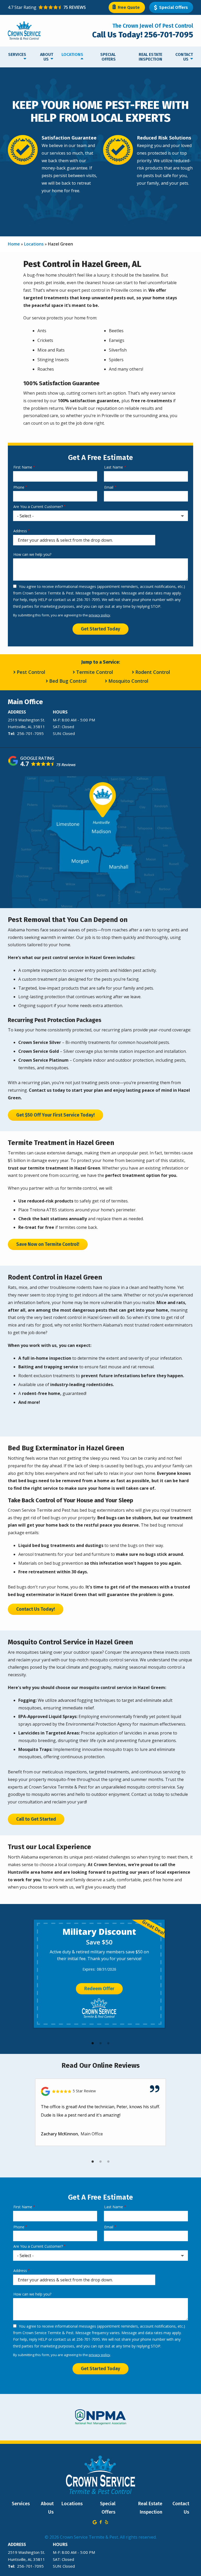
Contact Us (184, 57)
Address (20, 531)
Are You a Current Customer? (38, 507)
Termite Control (95, 672)
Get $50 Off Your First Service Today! (55, 1115)
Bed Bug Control (68, 681)
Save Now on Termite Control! (48, 1244)
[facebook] (101, 2522)
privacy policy (99, 615)
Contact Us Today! (36, 1609)
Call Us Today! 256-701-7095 (143, 35)
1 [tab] (93, 2043)
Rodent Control (153, 672)
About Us (47, 57)
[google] (95, 2522)
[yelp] (107, 2522)
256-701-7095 (30, 733)
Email (109, 487)
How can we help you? (32, 554)
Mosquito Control (128, 681)
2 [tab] (100, 2043)
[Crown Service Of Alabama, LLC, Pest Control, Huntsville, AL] (68, 33)
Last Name (114, 467)
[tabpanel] (99, 1974)
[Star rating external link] (54, 7)
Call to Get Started (36, 1819)
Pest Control (31, 672)
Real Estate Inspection (150, 57)
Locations (72, 54)
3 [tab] (108, 2043)
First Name (23, 467)
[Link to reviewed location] (100, 2091)
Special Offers (108, 57)
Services (17, 54)
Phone (19, 487)
